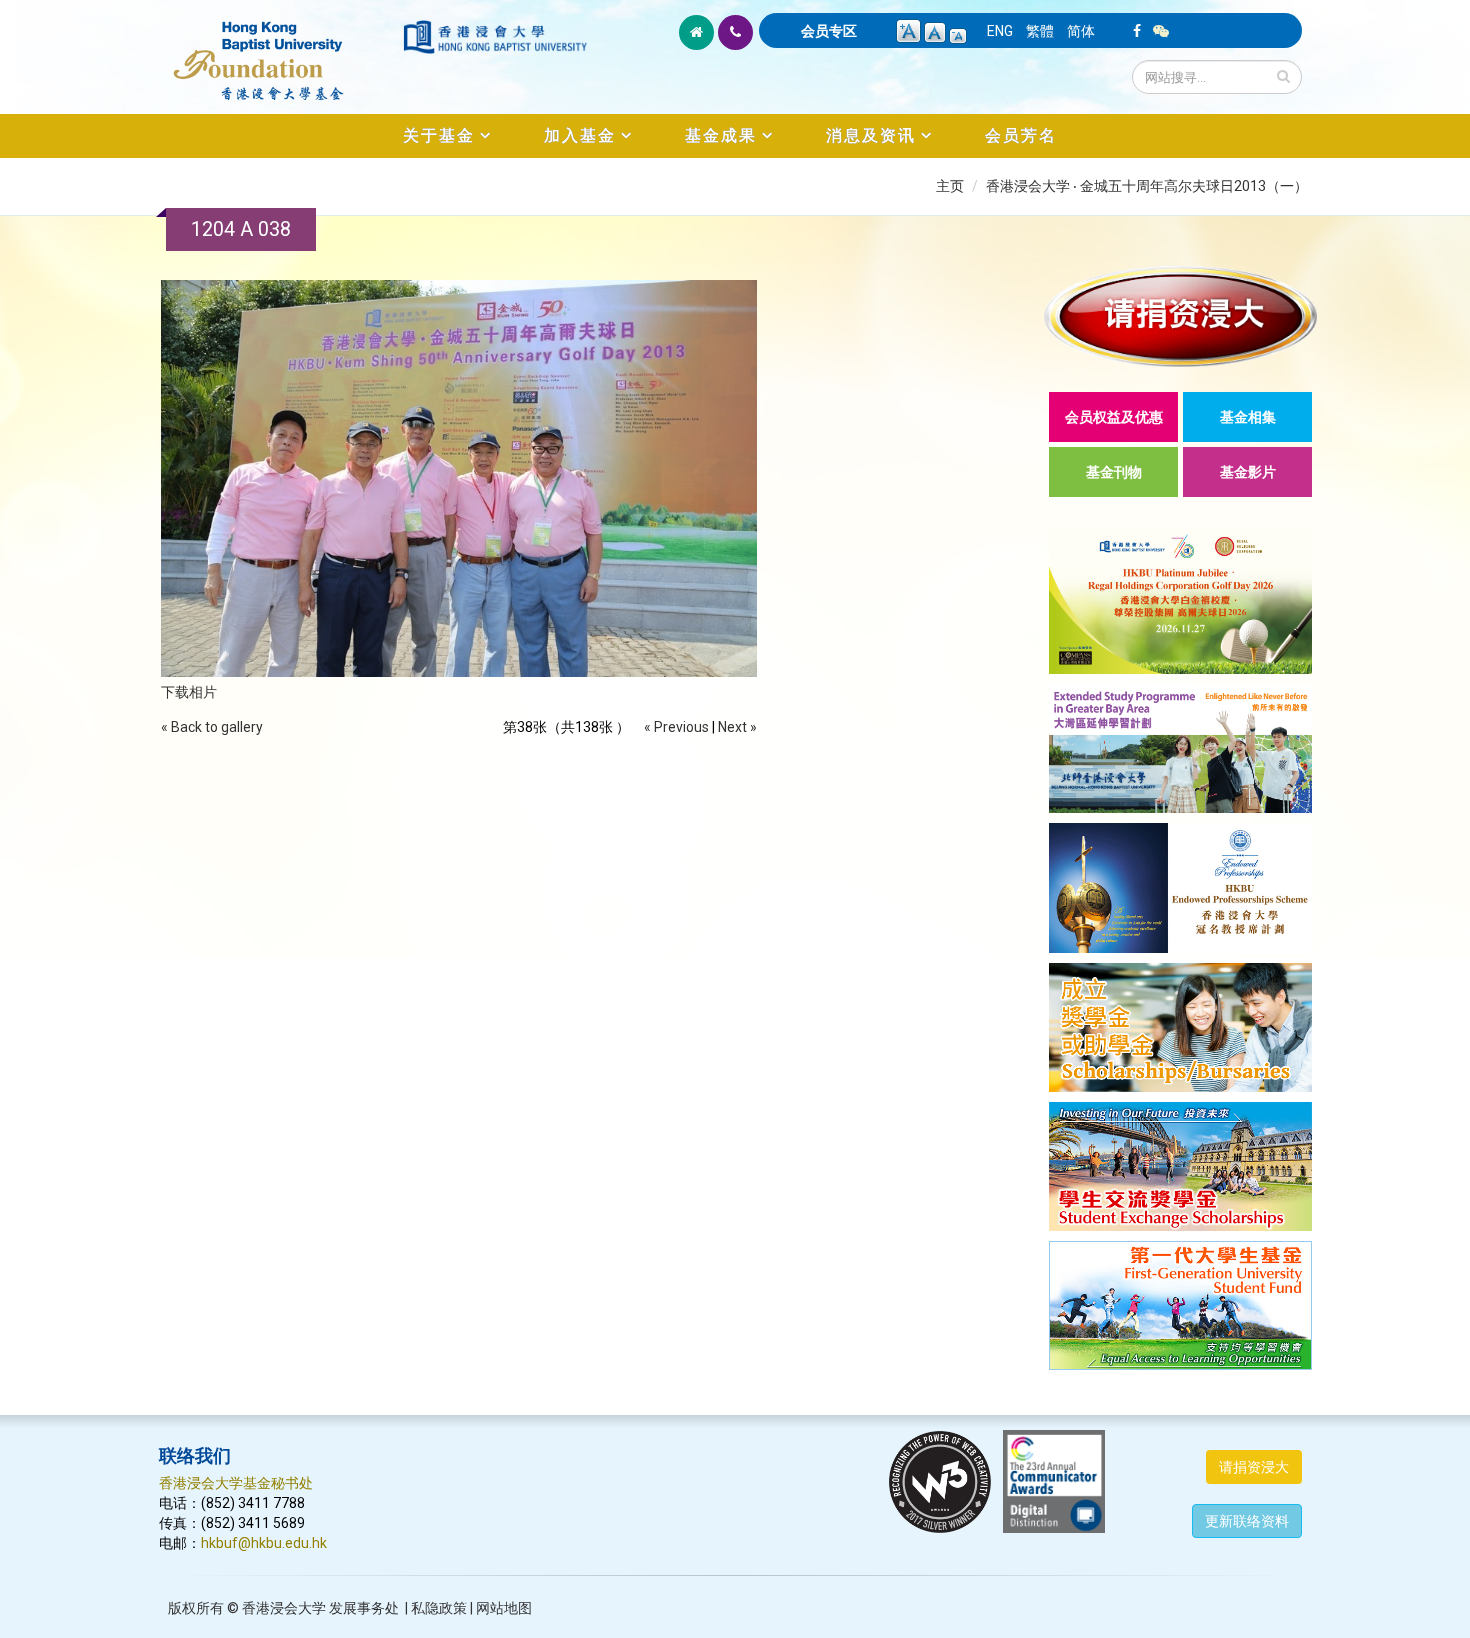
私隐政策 (439, 1608)
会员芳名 (1021, 135)
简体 (1081, 31)
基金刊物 (1114, 472)
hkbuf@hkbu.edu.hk (264, 1543)
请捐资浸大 (1254, 1467)
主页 (950, 186)
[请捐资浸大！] (1180, 316)
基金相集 (1248, 417)
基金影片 (1248, 472)
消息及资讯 (871, 135)
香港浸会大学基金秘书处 (236, 1483)
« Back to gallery (212, 727)
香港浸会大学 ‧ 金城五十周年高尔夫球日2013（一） (1147, 186)
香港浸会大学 (284, 1608)
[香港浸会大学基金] (279, 50)
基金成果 (721, 135)
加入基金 (580, 135)
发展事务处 (364, 1608)
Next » (737, 727)
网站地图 (504, 1608)
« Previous (676, 727)
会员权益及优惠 (1114, 417)
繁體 (1040, 31)
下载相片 (189, 692)
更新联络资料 (1247, 1521)
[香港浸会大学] (495, 37)
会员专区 (829, 31)
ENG (1000, 31)
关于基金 (439, 135)
